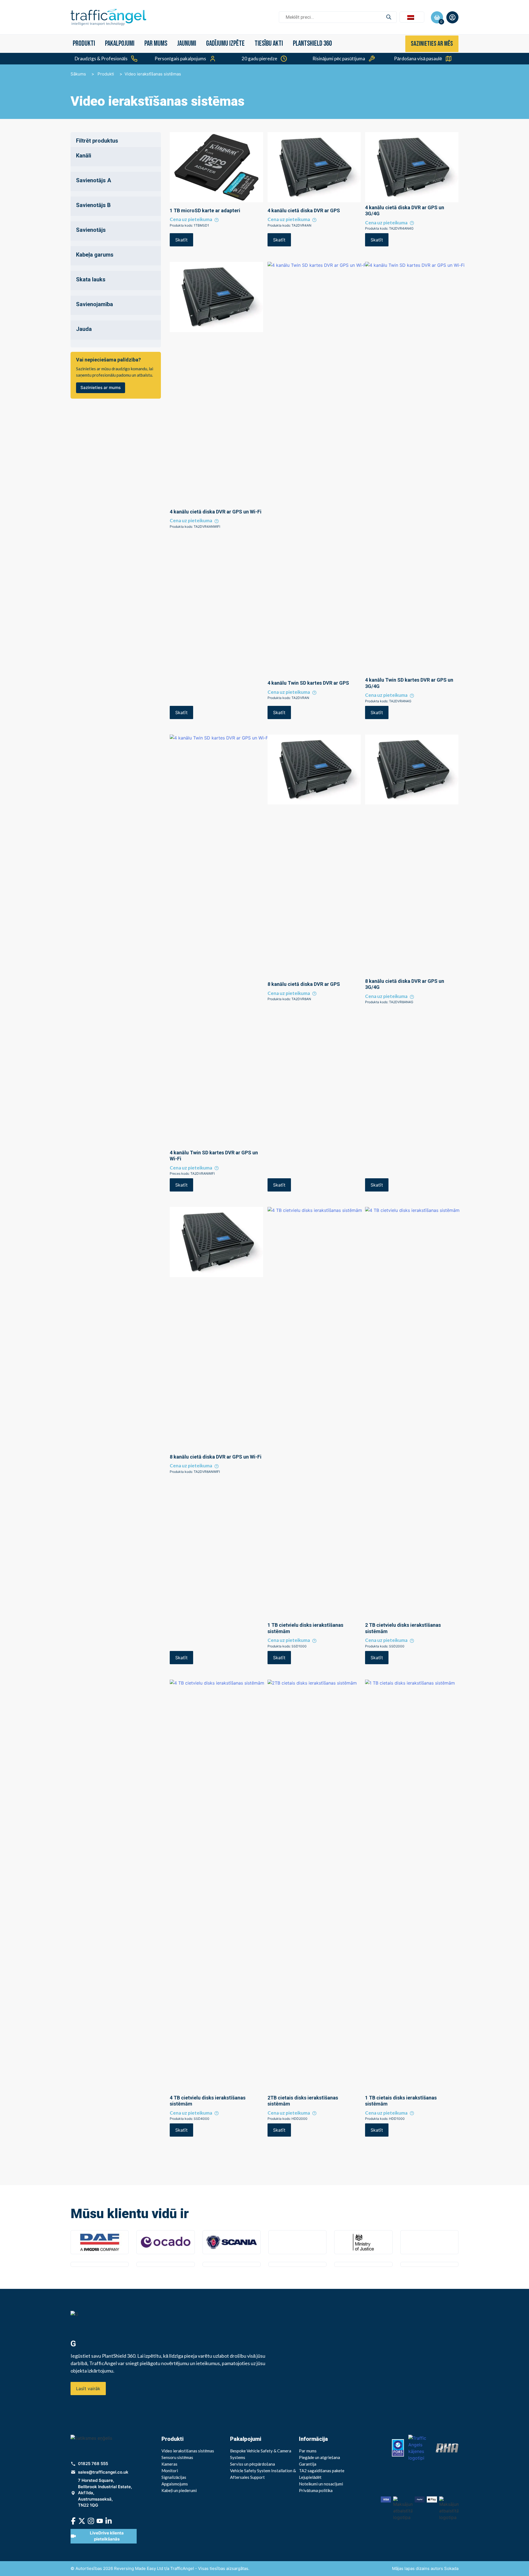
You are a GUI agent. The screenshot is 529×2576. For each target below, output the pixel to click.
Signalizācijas (174, 2477)
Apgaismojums (175, 2484)
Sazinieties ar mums (101, 387)
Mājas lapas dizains (411, 2568)
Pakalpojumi (120, 44)
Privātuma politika (316, 2490)
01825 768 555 (93, 2464)
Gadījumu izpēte (225, 44)
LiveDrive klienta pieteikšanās (107, 2536)
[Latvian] (412, 17)
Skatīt (181, 240)
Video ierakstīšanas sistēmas (188, 2451)
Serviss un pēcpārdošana (253, 2464)
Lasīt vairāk (88, 2389)
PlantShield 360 (312, 44)
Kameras (169, 2464)
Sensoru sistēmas (177, 2457)
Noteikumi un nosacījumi (321, 2484)
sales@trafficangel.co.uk (103, 2472)
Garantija (308, 2464)
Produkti (84, 44)
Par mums (156, 44)
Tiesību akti (269, 44)
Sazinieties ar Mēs (432, 44)
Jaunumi (187, 44)
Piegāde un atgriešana (319, 2457)
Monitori (170, 2471)
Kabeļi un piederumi (179, 2490)
